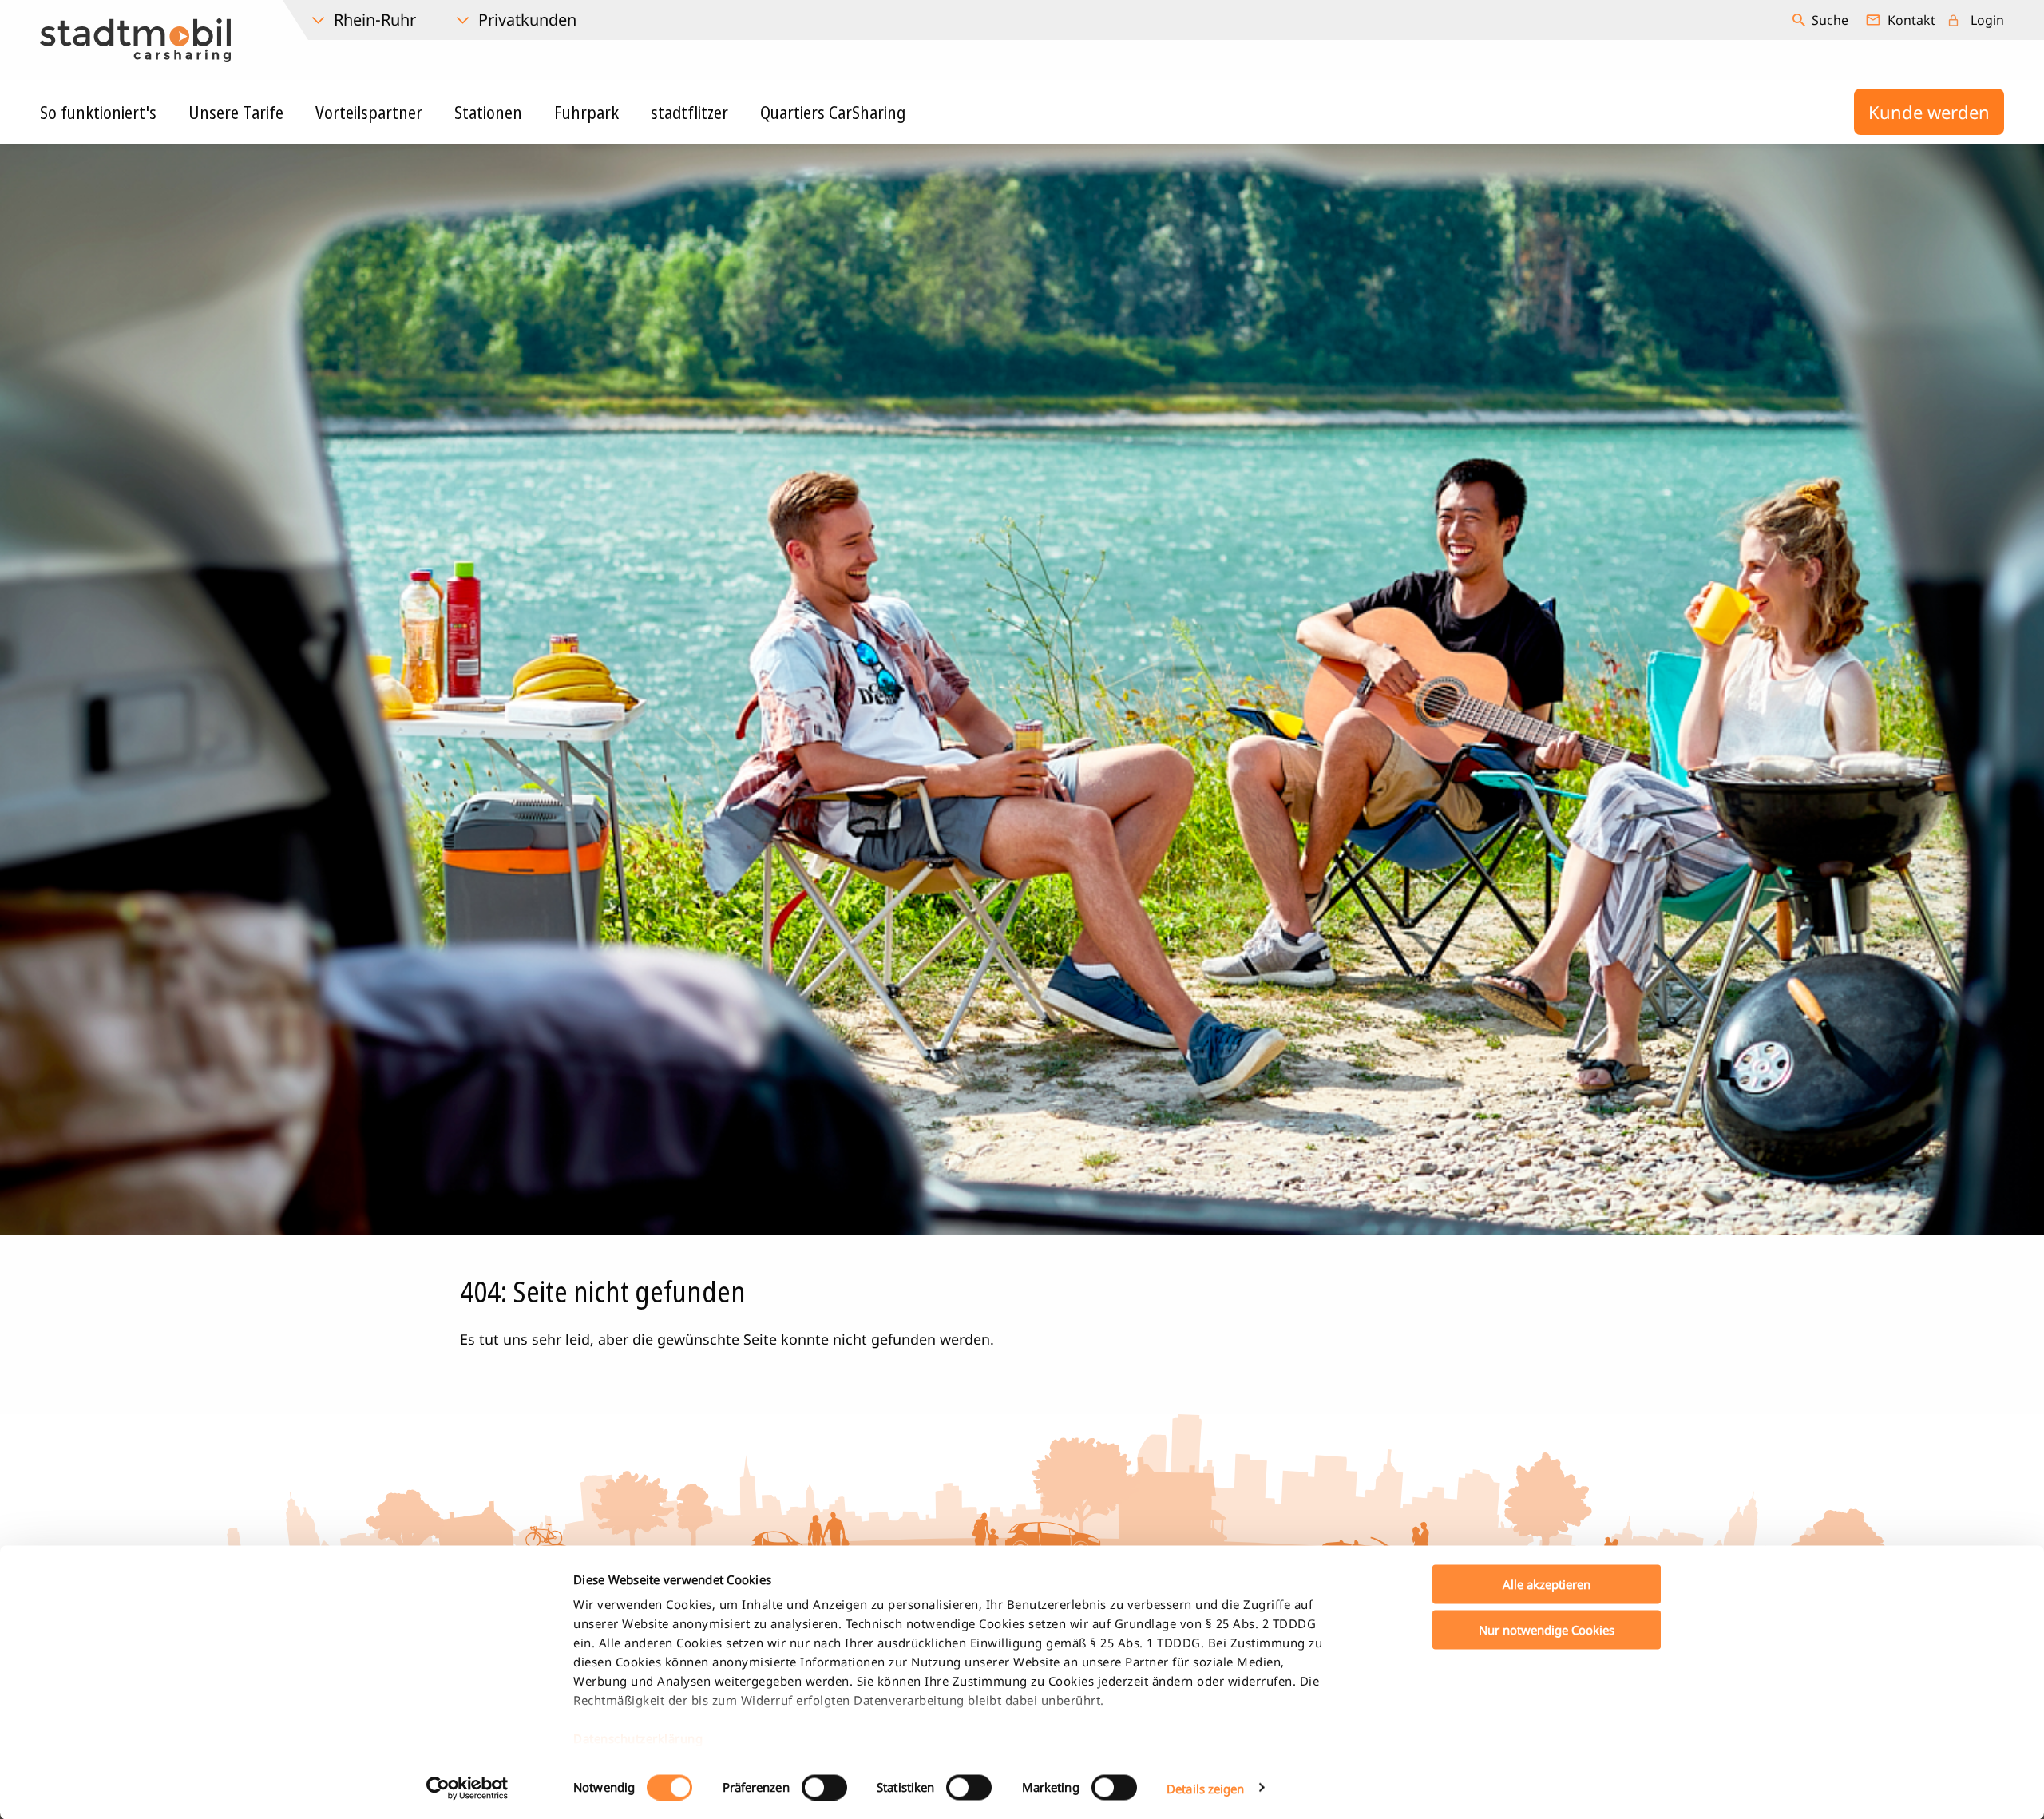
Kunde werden (1929, 112)
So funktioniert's (98, 112)
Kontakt (1911, 20)
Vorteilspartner (369, 112)
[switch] (824, 1787)
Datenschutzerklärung (638, 1738)
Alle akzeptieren (1547, 1584)
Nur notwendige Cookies (1547, 1629)
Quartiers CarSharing (833, 112)
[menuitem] (1822, 20)
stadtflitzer (689, 112)
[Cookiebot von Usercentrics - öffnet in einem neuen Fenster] (467, 1788)
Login (1987, 20)
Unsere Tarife (236, 112)
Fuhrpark (586, 112)
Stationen (488, 112)
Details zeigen (1205, 1788)
